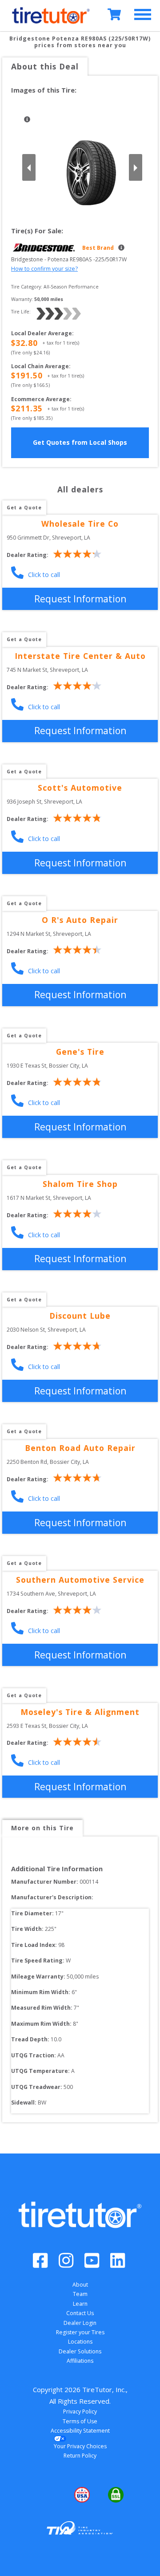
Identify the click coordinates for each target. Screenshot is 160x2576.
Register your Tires (80, 2332)
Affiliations (80, 2361)
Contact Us (80, 2313)
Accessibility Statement (80, 2431)
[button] (46, 2495)
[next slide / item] (136, 167)
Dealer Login (80, 2323)
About (80, 2285)
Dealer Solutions (80, 2351)
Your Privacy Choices (80, 2446)
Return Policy (80, 2456)
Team (80, 2294)
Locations (80, 2342)
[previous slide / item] (29, 167)
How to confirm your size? (44, 269)
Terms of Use (80, 2421)
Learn (80, 2304)
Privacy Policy (80, 2411)
